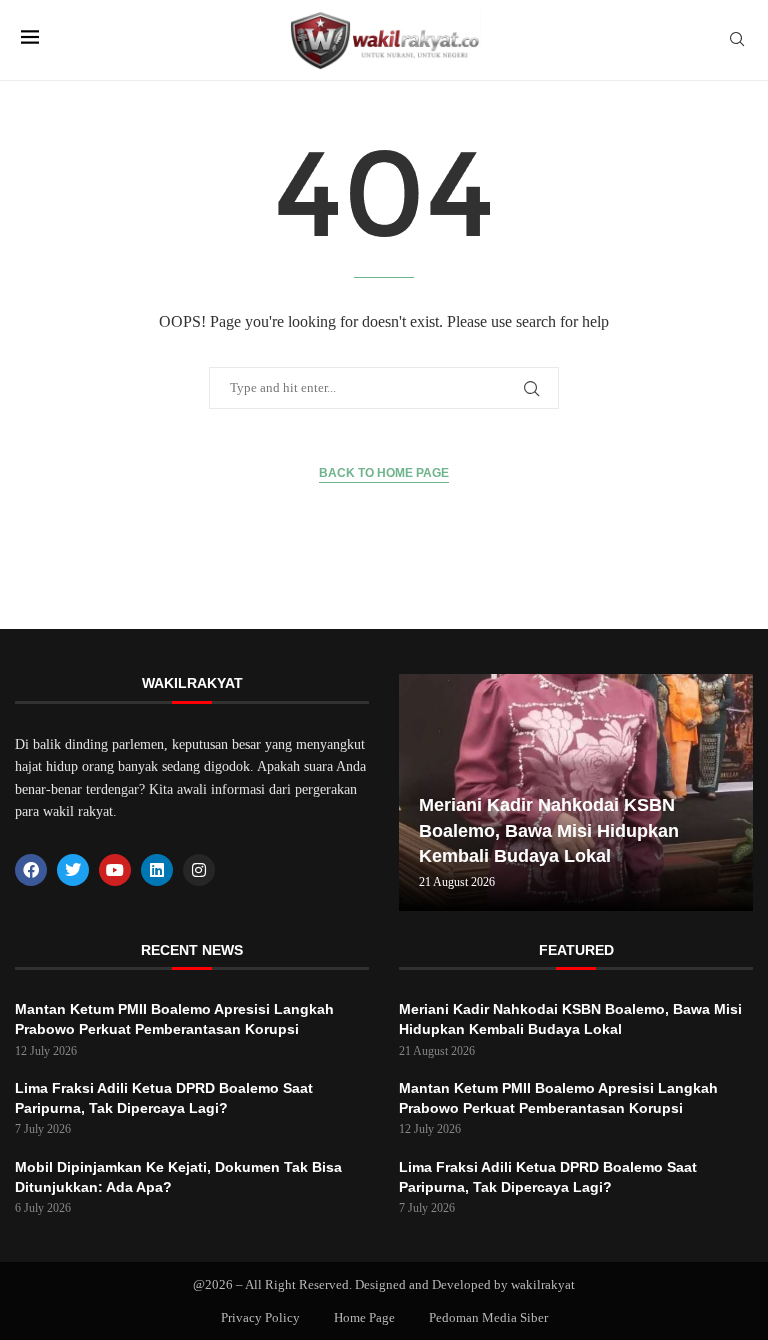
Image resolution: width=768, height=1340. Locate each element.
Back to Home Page (384, 473)
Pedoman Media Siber (488, 1317)
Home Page (364, 1317)
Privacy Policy (260, 1317)
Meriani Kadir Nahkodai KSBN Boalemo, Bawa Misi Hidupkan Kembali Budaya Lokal (549, 830)
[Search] (737, 40)
